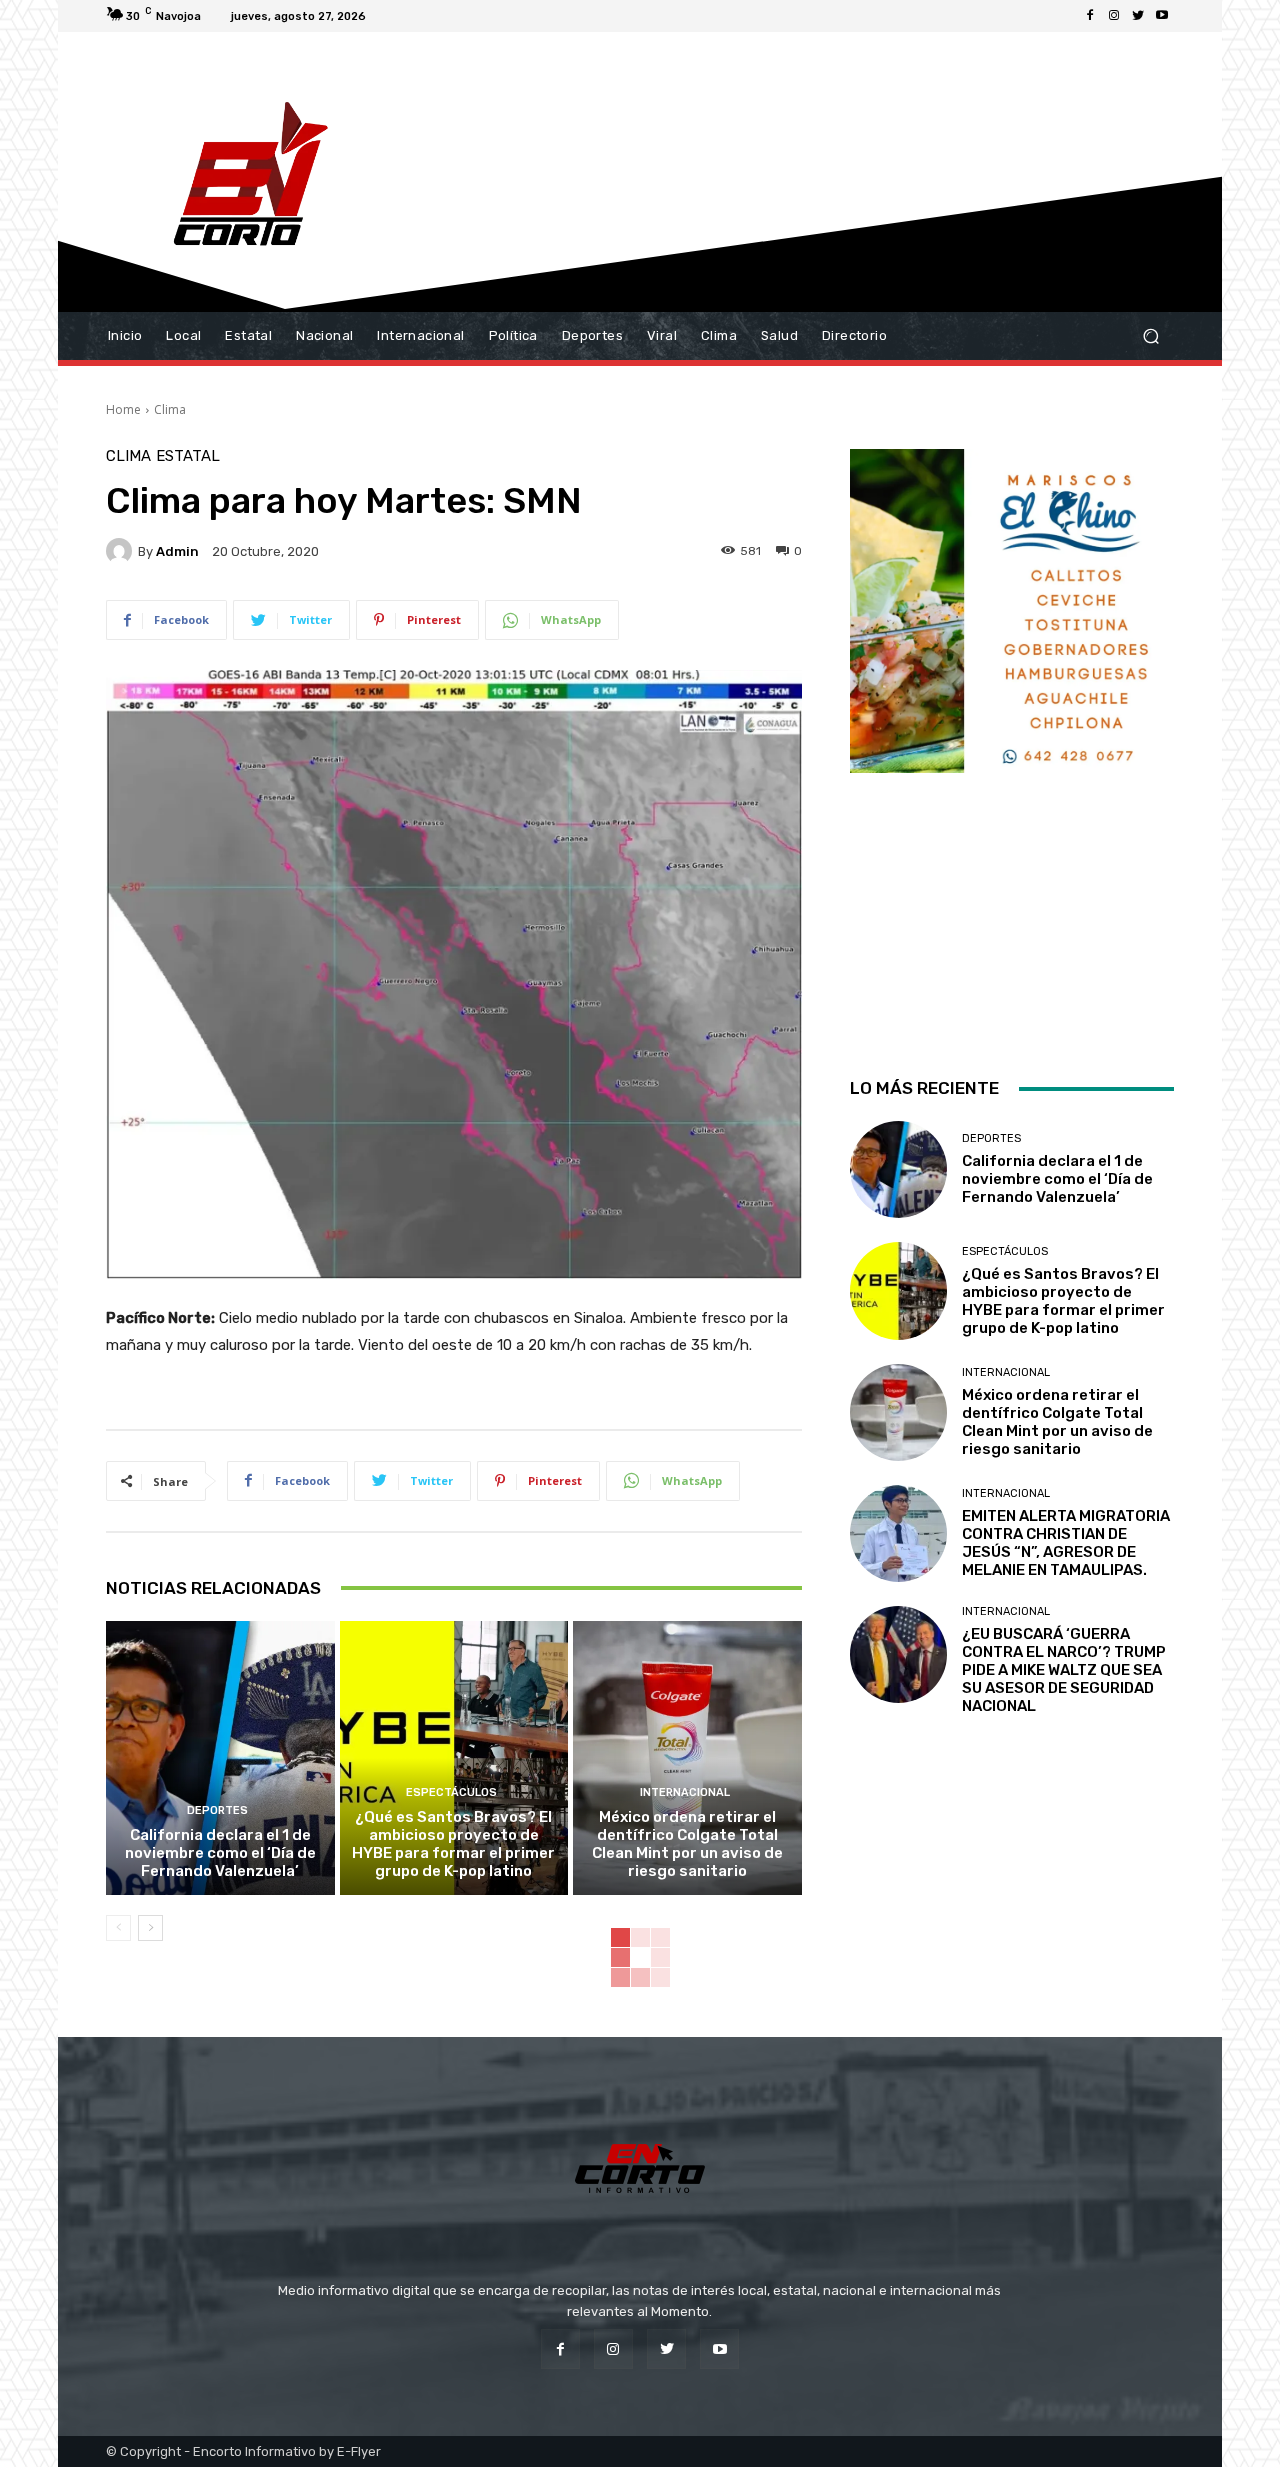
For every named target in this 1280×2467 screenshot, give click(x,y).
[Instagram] (1114, 16)
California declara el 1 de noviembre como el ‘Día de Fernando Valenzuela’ (220, 1853)
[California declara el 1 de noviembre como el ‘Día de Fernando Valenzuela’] (220, 1758)
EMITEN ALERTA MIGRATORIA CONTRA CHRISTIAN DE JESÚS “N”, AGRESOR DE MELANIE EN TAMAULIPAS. (1066, 1543)
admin (177, 551)
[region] (1012, 737)
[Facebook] (1090, 16)
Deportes (217, 1810)
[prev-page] (118, 1928)
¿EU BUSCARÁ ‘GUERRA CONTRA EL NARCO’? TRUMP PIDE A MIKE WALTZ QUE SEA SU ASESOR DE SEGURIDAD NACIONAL (1064, 1670)
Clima (170, 409)
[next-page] (150, 1928)
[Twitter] (1138, 16)
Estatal (188, 456)
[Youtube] (1162, 16)
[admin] (122, 551)
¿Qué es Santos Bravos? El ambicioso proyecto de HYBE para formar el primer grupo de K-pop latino (453, 1844)
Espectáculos (451, 1792)
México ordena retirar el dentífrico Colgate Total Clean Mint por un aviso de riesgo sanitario (687, 1844)
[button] (1150, 336)
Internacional (685, 1792)
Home (123, 409)
